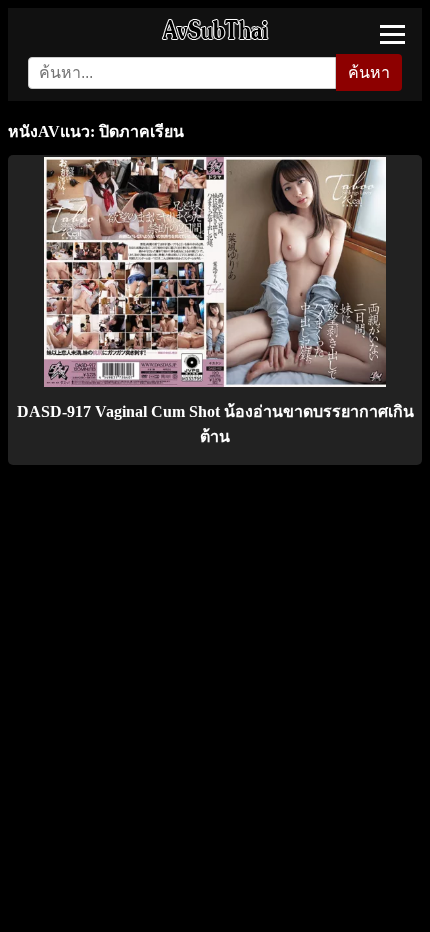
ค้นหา (369, 72)
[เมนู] (392, 34)
